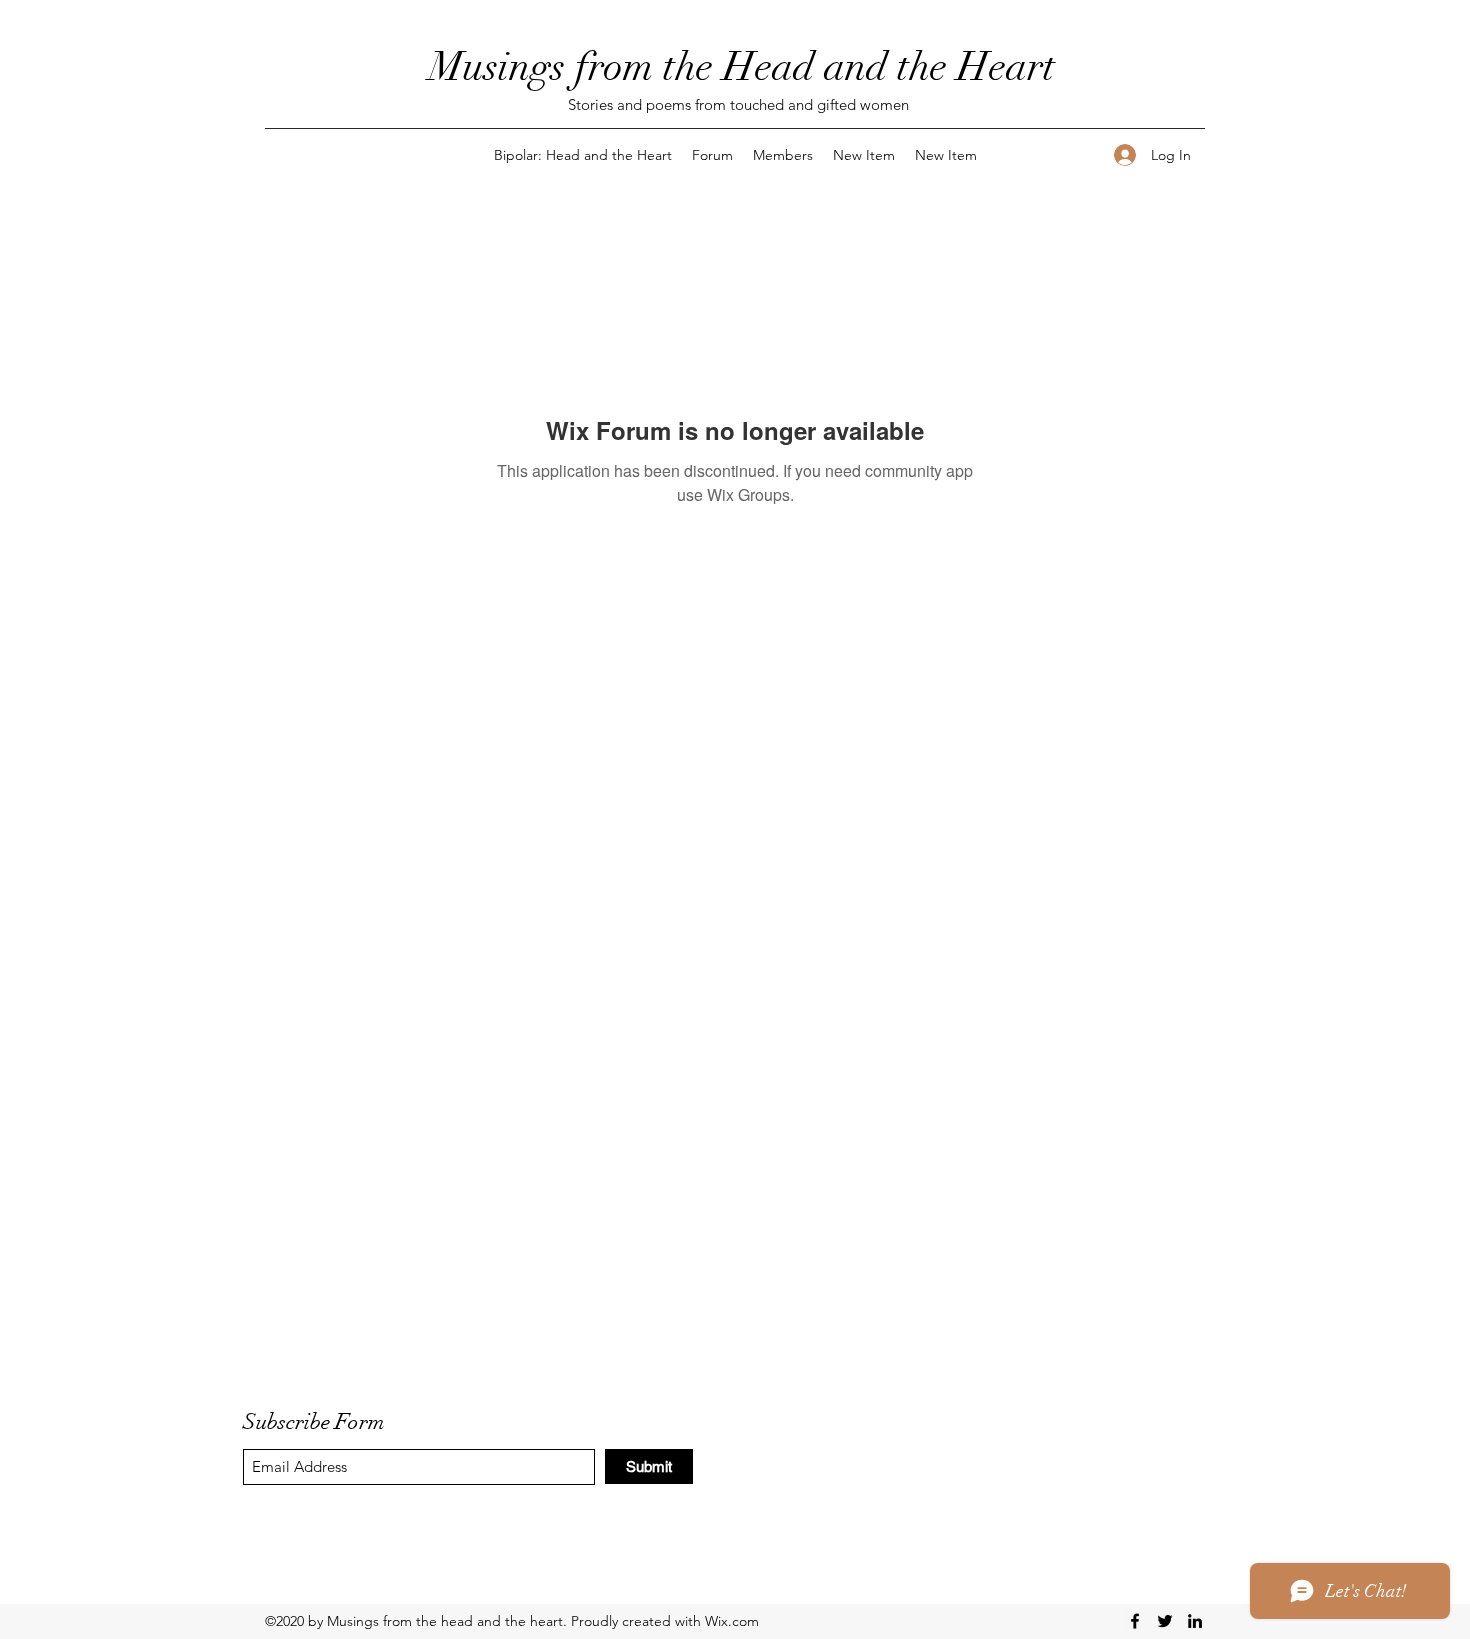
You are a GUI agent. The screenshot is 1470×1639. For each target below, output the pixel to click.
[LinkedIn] (1195, 1621)
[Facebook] (1135, 1621)
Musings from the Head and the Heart (742, 67)
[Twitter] (1165, 1621)
